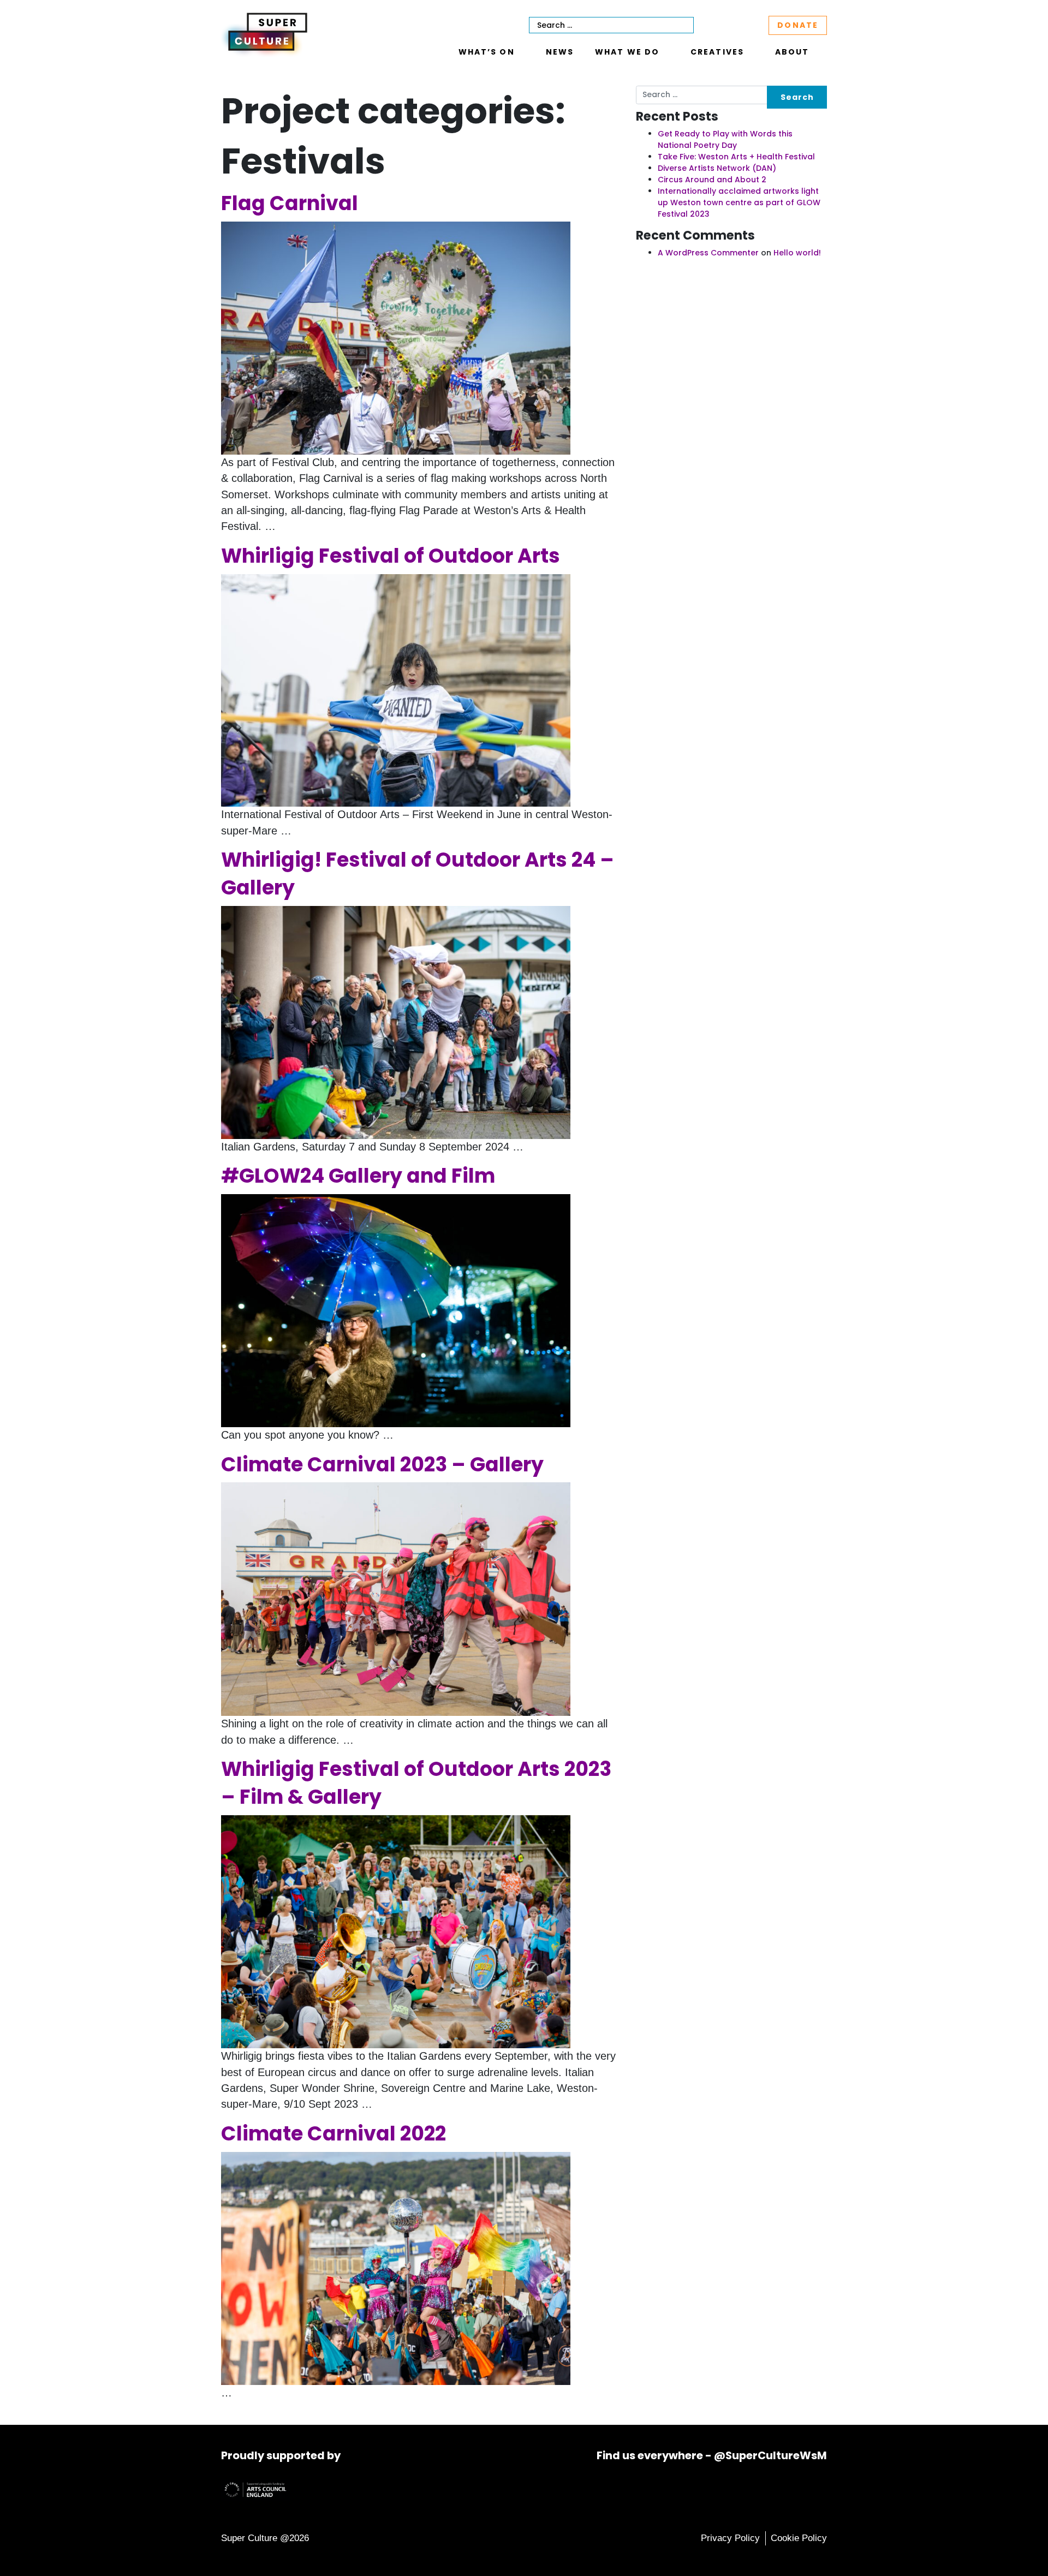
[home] (265, 33)
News (560, 52)
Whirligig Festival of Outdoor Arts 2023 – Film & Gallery (416, 1783)
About (792, 52)
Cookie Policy (799, 2538)
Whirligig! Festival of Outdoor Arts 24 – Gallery (418, 874)
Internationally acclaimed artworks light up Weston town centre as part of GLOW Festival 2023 (739, 202)
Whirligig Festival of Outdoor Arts (391, 556)
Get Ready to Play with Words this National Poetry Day (725, 139)
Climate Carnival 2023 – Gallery (382, 1465)
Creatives (717, 52)
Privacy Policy (730, 2538)
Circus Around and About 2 (712, 180)
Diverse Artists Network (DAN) (717, 168)
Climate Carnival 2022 (334, 2134)
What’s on (487, 52)
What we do (627, 52)
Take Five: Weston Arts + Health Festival (736, 157)
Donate (798, 25)
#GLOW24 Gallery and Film (358, 1176)
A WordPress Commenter (708, 253)
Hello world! (797, 253)
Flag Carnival (290, 203)
